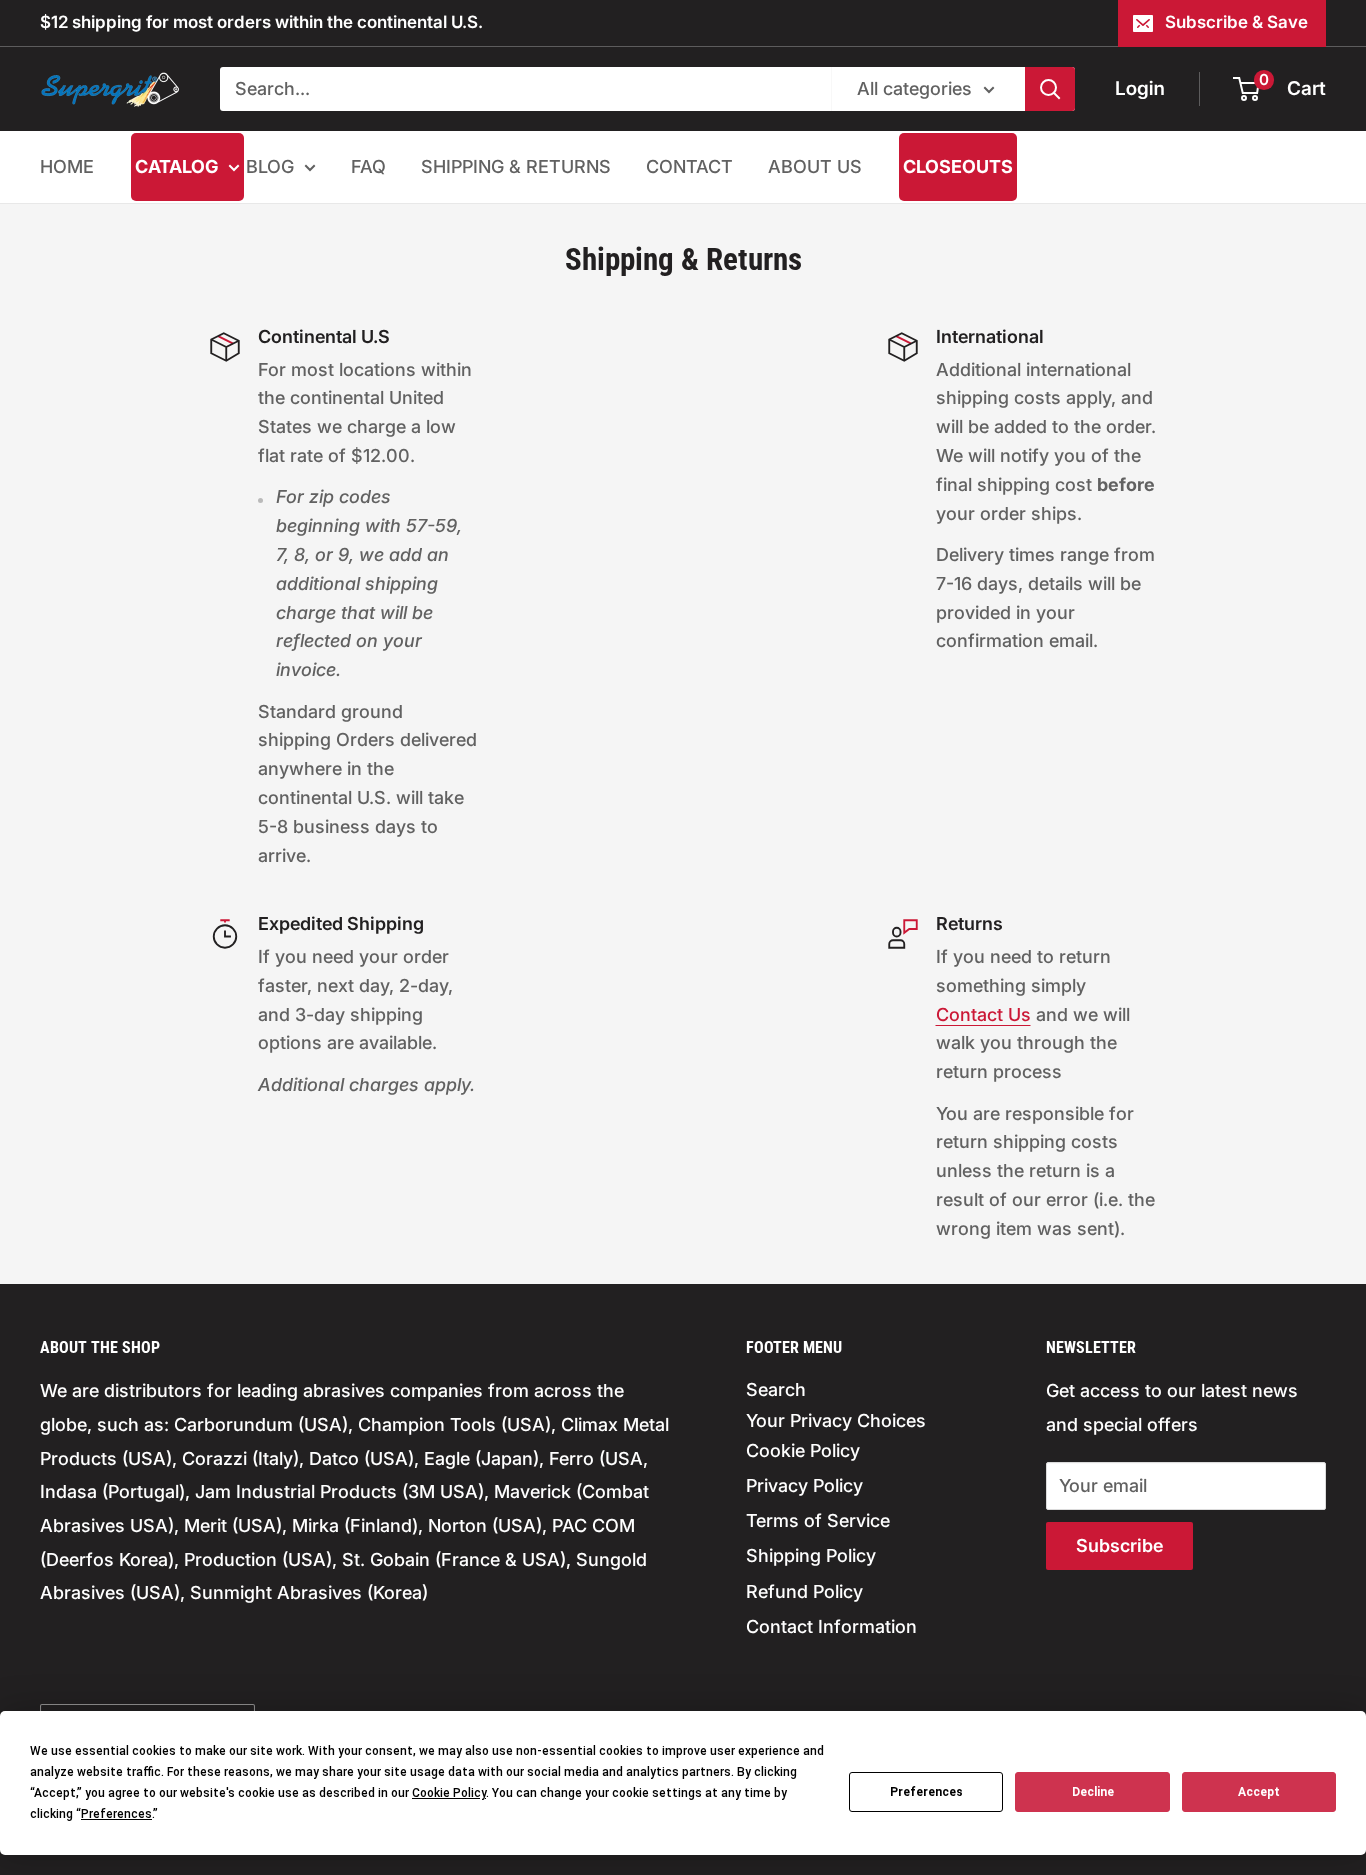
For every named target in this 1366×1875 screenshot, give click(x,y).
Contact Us (983, 1014)
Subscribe (1119, 1545)
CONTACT (689, 166)
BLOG (270, 166)
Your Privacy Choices (836, 1420)
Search (776, 1389)
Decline (1093, 1792)
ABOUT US (815, 166)
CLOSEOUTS (958, 166)
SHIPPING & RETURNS (516, 166)
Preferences (926, 1792)
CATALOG (176, 166)
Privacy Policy (804, 1485)
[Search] (1050, 89)
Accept (1259, 1792)
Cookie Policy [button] (449, 1793)
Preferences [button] (116, 1814)
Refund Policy (804, 1591)
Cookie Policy (803, 1450)
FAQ (368, 166)
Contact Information (831, 1626)
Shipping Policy (811, 1555)
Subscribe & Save (1236, 22)
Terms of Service (818, 1520)
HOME (67, 166)
